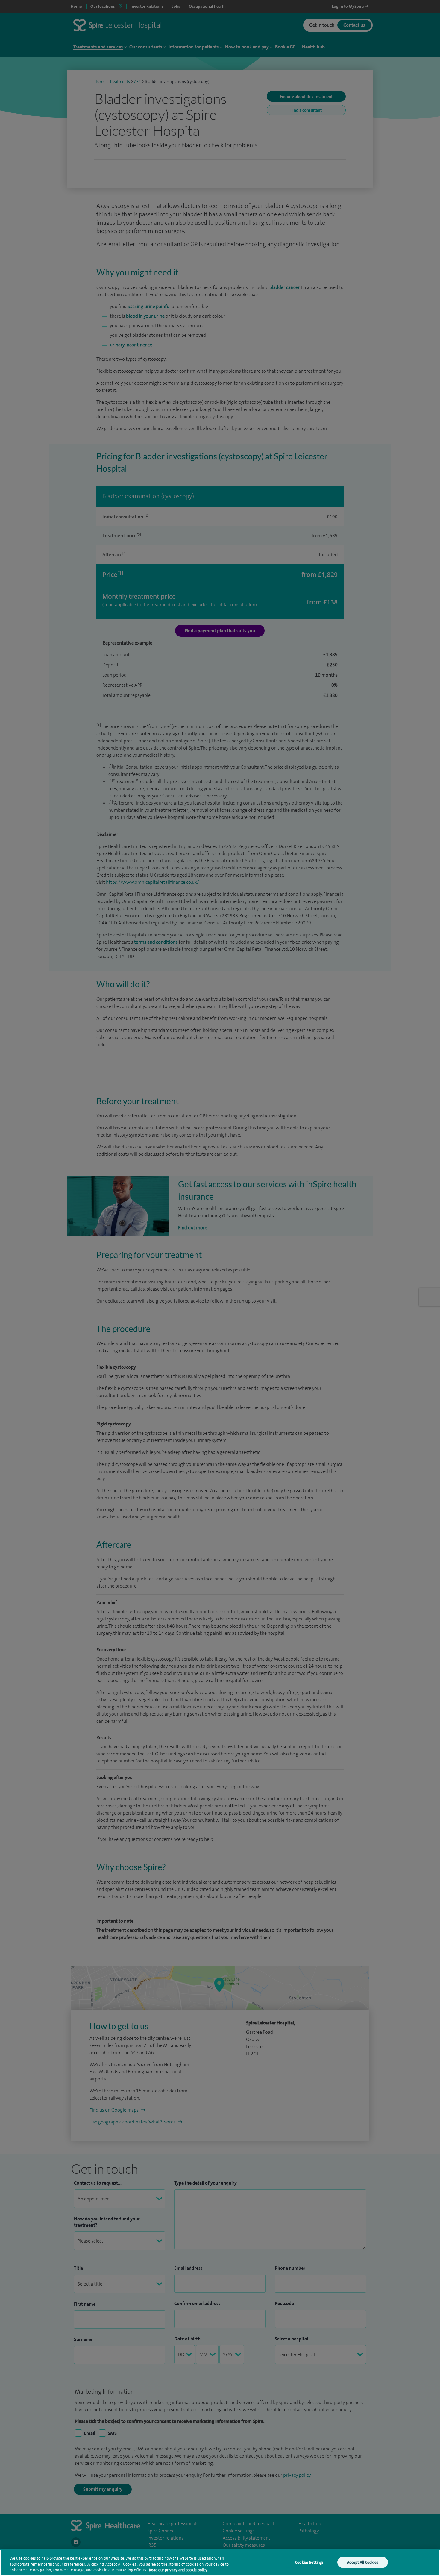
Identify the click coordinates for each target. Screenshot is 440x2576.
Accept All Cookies (362, 2562)
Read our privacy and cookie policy (178, 2570)
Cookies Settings (309, 2562)
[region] (220, 2563)
